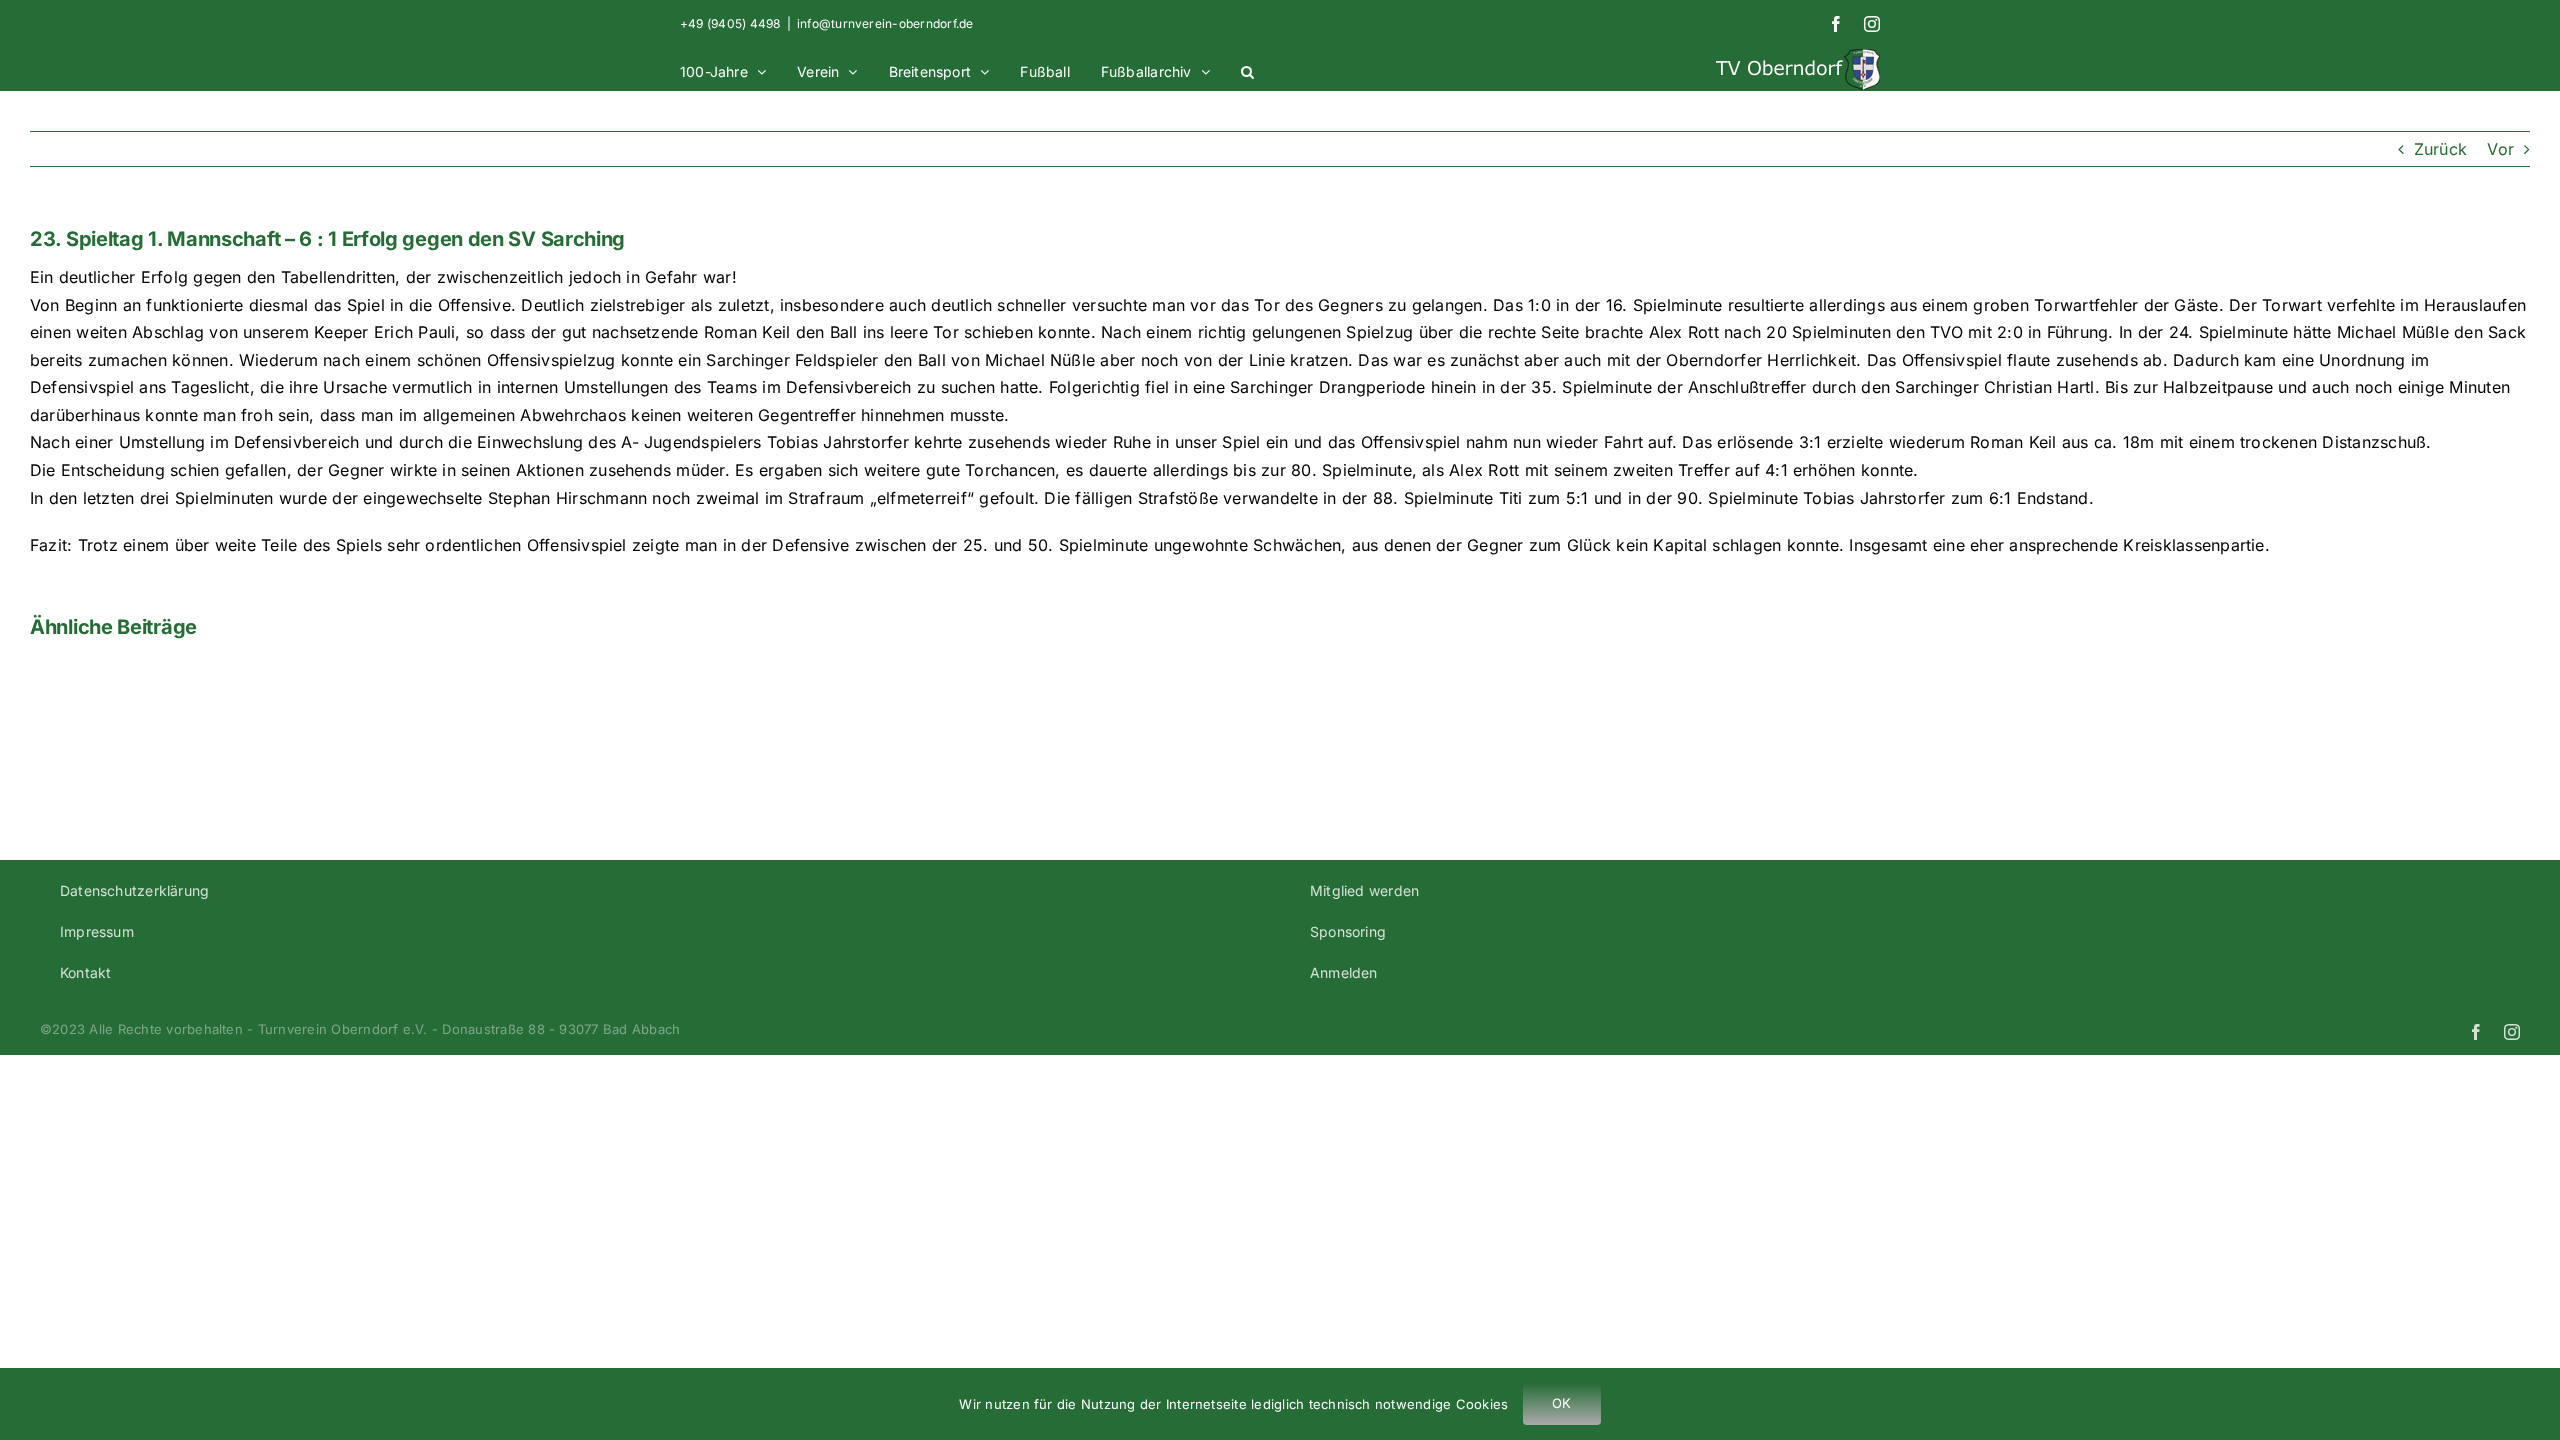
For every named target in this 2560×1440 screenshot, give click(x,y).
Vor (2500, 149)
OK (1561, 1403)
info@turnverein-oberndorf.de (885, 23)
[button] (1247, 69)
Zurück (2440, 149)
